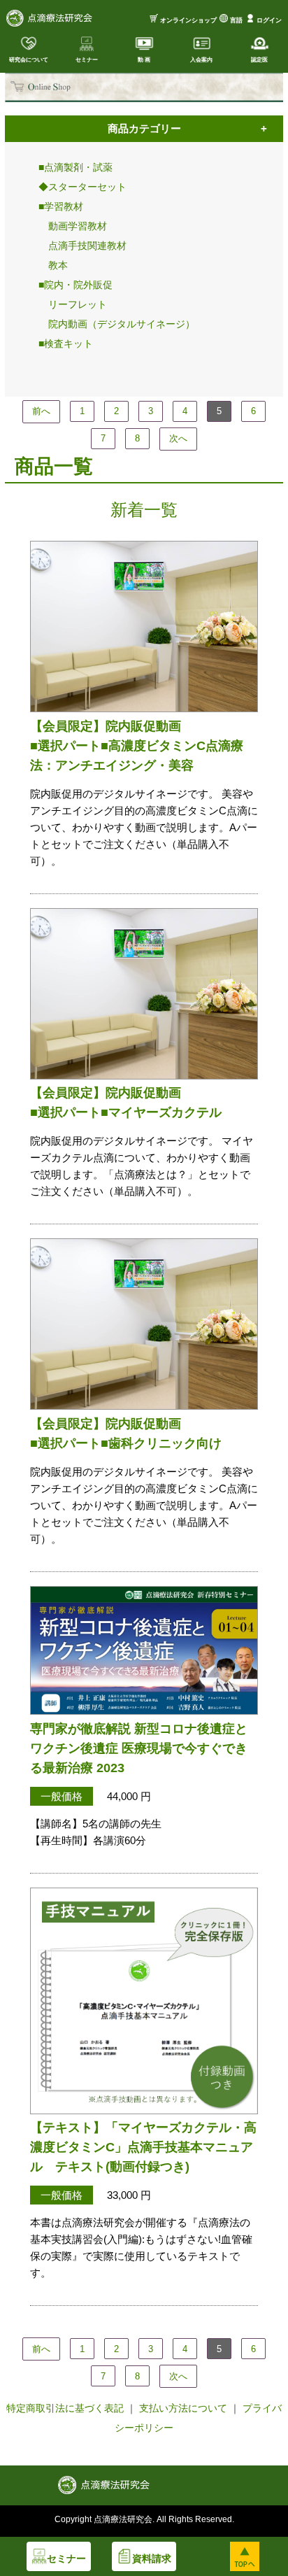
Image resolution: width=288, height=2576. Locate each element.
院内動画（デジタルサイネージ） (117, 324)
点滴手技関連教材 (82, 246)
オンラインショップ (188, 20)
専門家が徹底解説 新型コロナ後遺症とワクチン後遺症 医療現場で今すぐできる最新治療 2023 (139, 1748)
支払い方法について (183, 2408)
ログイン (269, 20)
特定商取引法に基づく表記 (65, 2408)
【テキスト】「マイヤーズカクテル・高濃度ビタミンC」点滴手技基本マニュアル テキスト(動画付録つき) (143, 2147)
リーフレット (73, 304)
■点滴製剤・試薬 (75, 167)
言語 (236, 20)
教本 (53, 265)
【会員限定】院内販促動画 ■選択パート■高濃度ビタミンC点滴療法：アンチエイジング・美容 (137, 746)
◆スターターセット (82, 187)
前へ (41, 411)
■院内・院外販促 (75, 285)
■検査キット (66, 344)
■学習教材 (61, 206)
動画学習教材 (73, 226)
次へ (178, 438)
